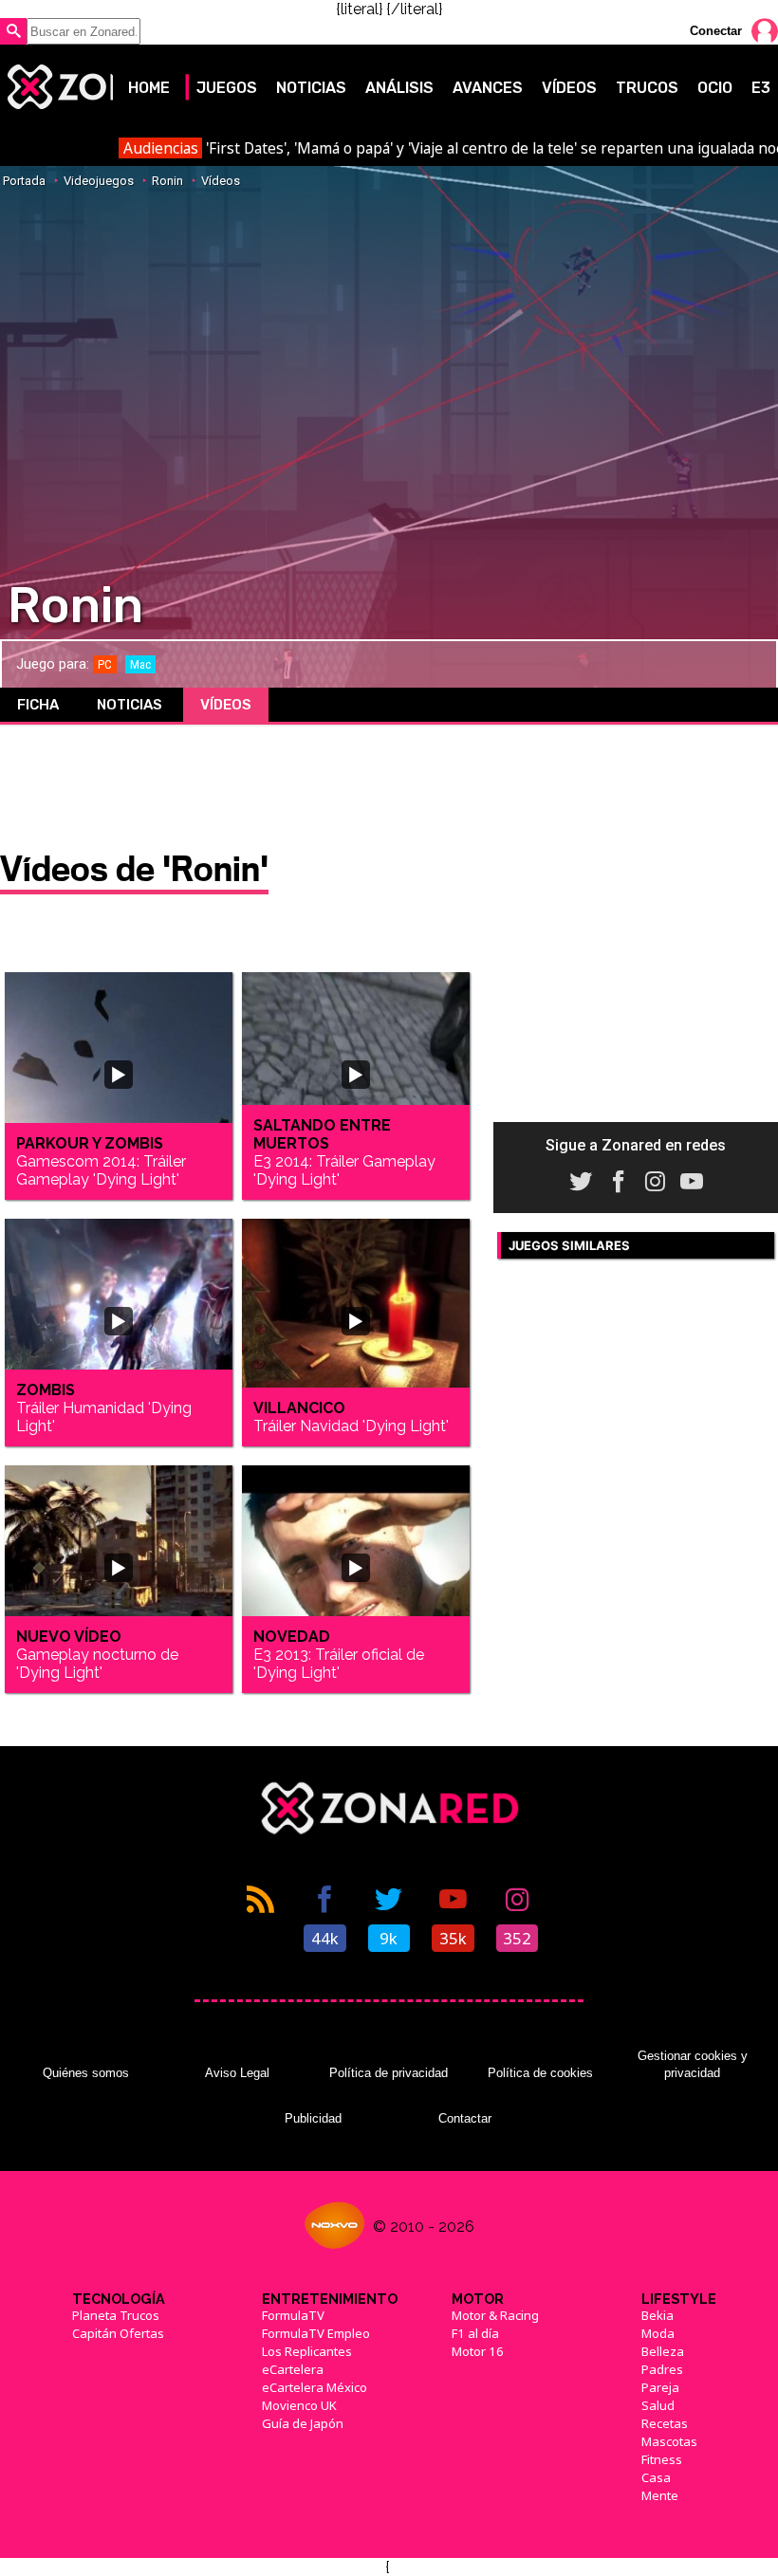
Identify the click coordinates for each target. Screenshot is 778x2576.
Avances (488, 88)
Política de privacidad (389, 2073)
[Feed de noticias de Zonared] (261, 1917)
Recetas (665, 2423)
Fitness (662, 2459)
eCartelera (293, 2369)
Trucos (647, 88)
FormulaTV (293, 2315)
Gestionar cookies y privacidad (693, 2064)
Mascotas (669, 2441)
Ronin (167, 181)
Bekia (658, 2315)
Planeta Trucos (116, 2315)
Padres (662, 2369)
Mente (660, 2495)
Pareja (660, 2387)
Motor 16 (478, 2351)
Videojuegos (99, 181)
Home (149, 88)
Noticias (311, 88)
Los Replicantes (307, 2351)
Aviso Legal (237, 2073)
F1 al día (475, 2333)
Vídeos (569, 88)
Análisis (399, 88)
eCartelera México (315, 2387)
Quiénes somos (86, 2073)
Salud (658, 2405)
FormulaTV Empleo (316, 2333)
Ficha (38, 705)
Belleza (663, 2351)
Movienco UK (299, 2405)
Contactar (465, 2118)
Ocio (715, 88)
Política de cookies (540, 2073)
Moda (658, 2333)
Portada (24, 181)
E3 (761, 88)
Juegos (227, 88)
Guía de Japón (303, 2423)
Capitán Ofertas (118, 2333)
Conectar (716, 31)
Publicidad (313, 2118)
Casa (656, 2477)
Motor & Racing (495, 2315)
